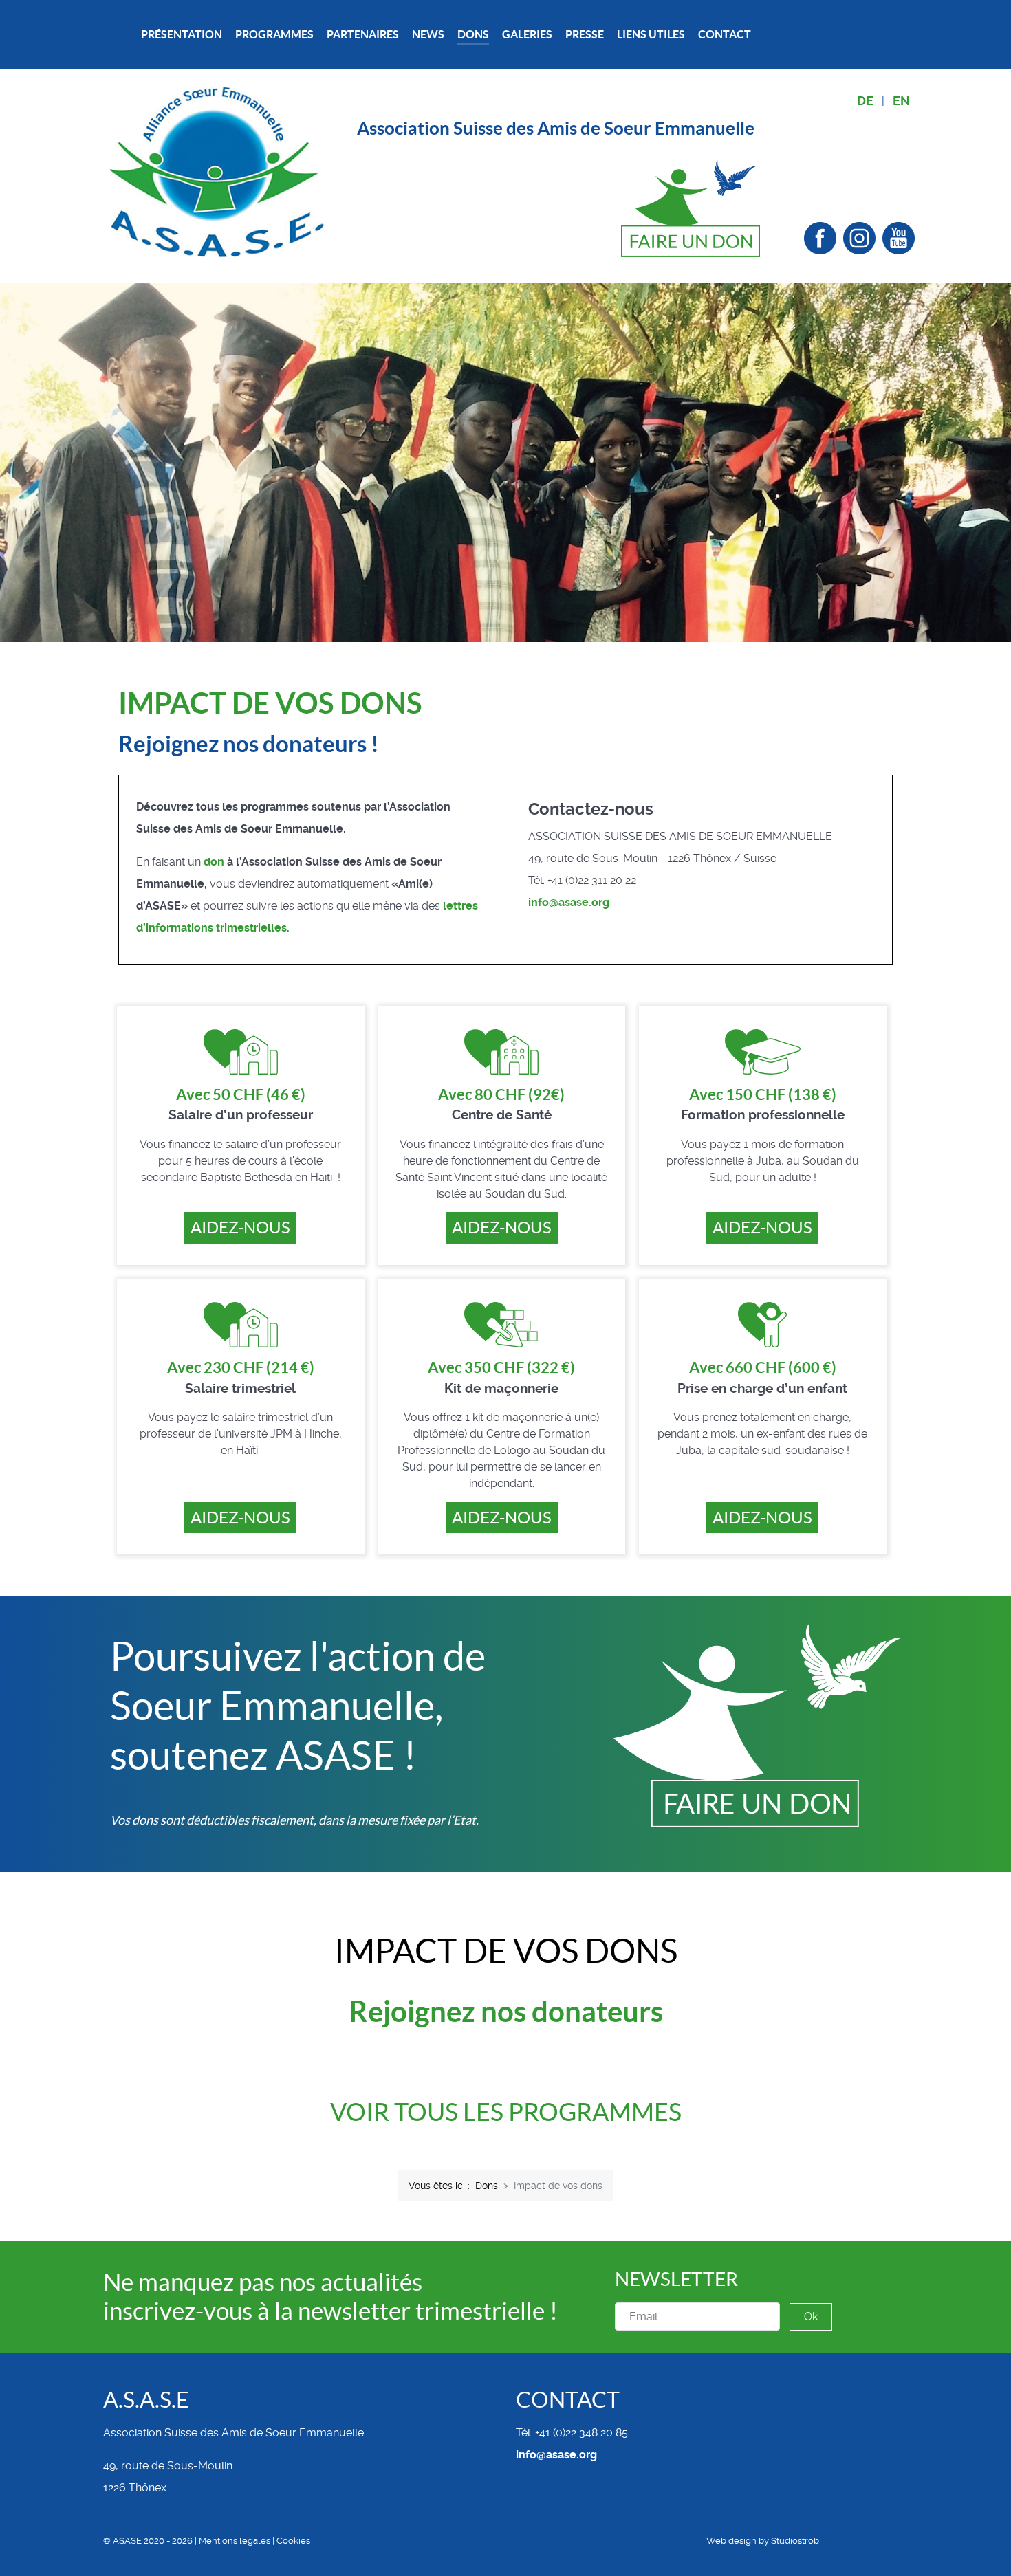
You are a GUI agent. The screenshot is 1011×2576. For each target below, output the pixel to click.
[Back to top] (904, 2542)
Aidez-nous (240, 1228)
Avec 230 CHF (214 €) (241, 1367)
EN (901, 101)
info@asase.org (569, 902)
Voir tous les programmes (506, 2112)
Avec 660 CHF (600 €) (763, 1367)
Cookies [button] (293, 2541)
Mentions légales (235, 2541)
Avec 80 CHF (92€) (501, 1094)
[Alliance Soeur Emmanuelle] (218, 171)
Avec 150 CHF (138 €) (763, 1094)
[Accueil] (122, 35)
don (214, 862)
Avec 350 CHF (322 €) (501, 1367)
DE (865, 101)
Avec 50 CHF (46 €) (241, 1094)
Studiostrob (795, 2541)
